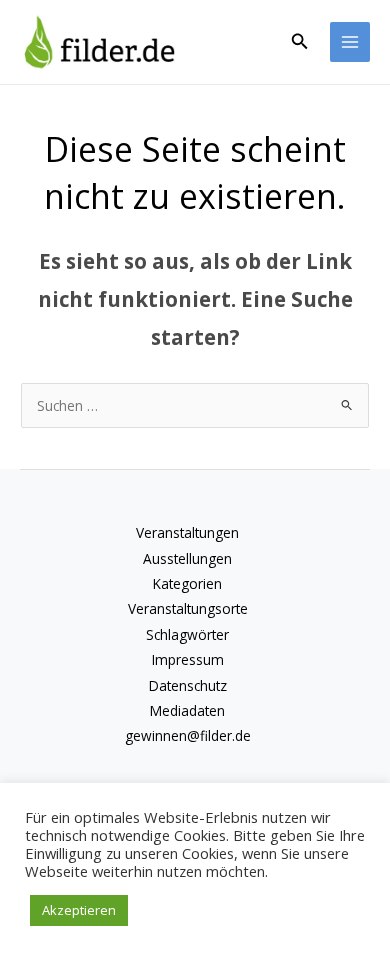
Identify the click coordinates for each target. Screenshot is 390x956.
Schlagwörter (187, 634)
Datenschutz (188, 685)
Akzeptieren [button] (79, 910)
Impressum (188, 659)
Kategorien (187, 583)
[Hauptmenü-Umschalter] (350, 42)
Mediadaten (187, 710)
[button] (300, 42)
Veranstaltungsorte (188, 608)
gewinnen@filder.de (188, 735)
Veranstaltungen (187, 532)
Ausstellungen (187, 558)
